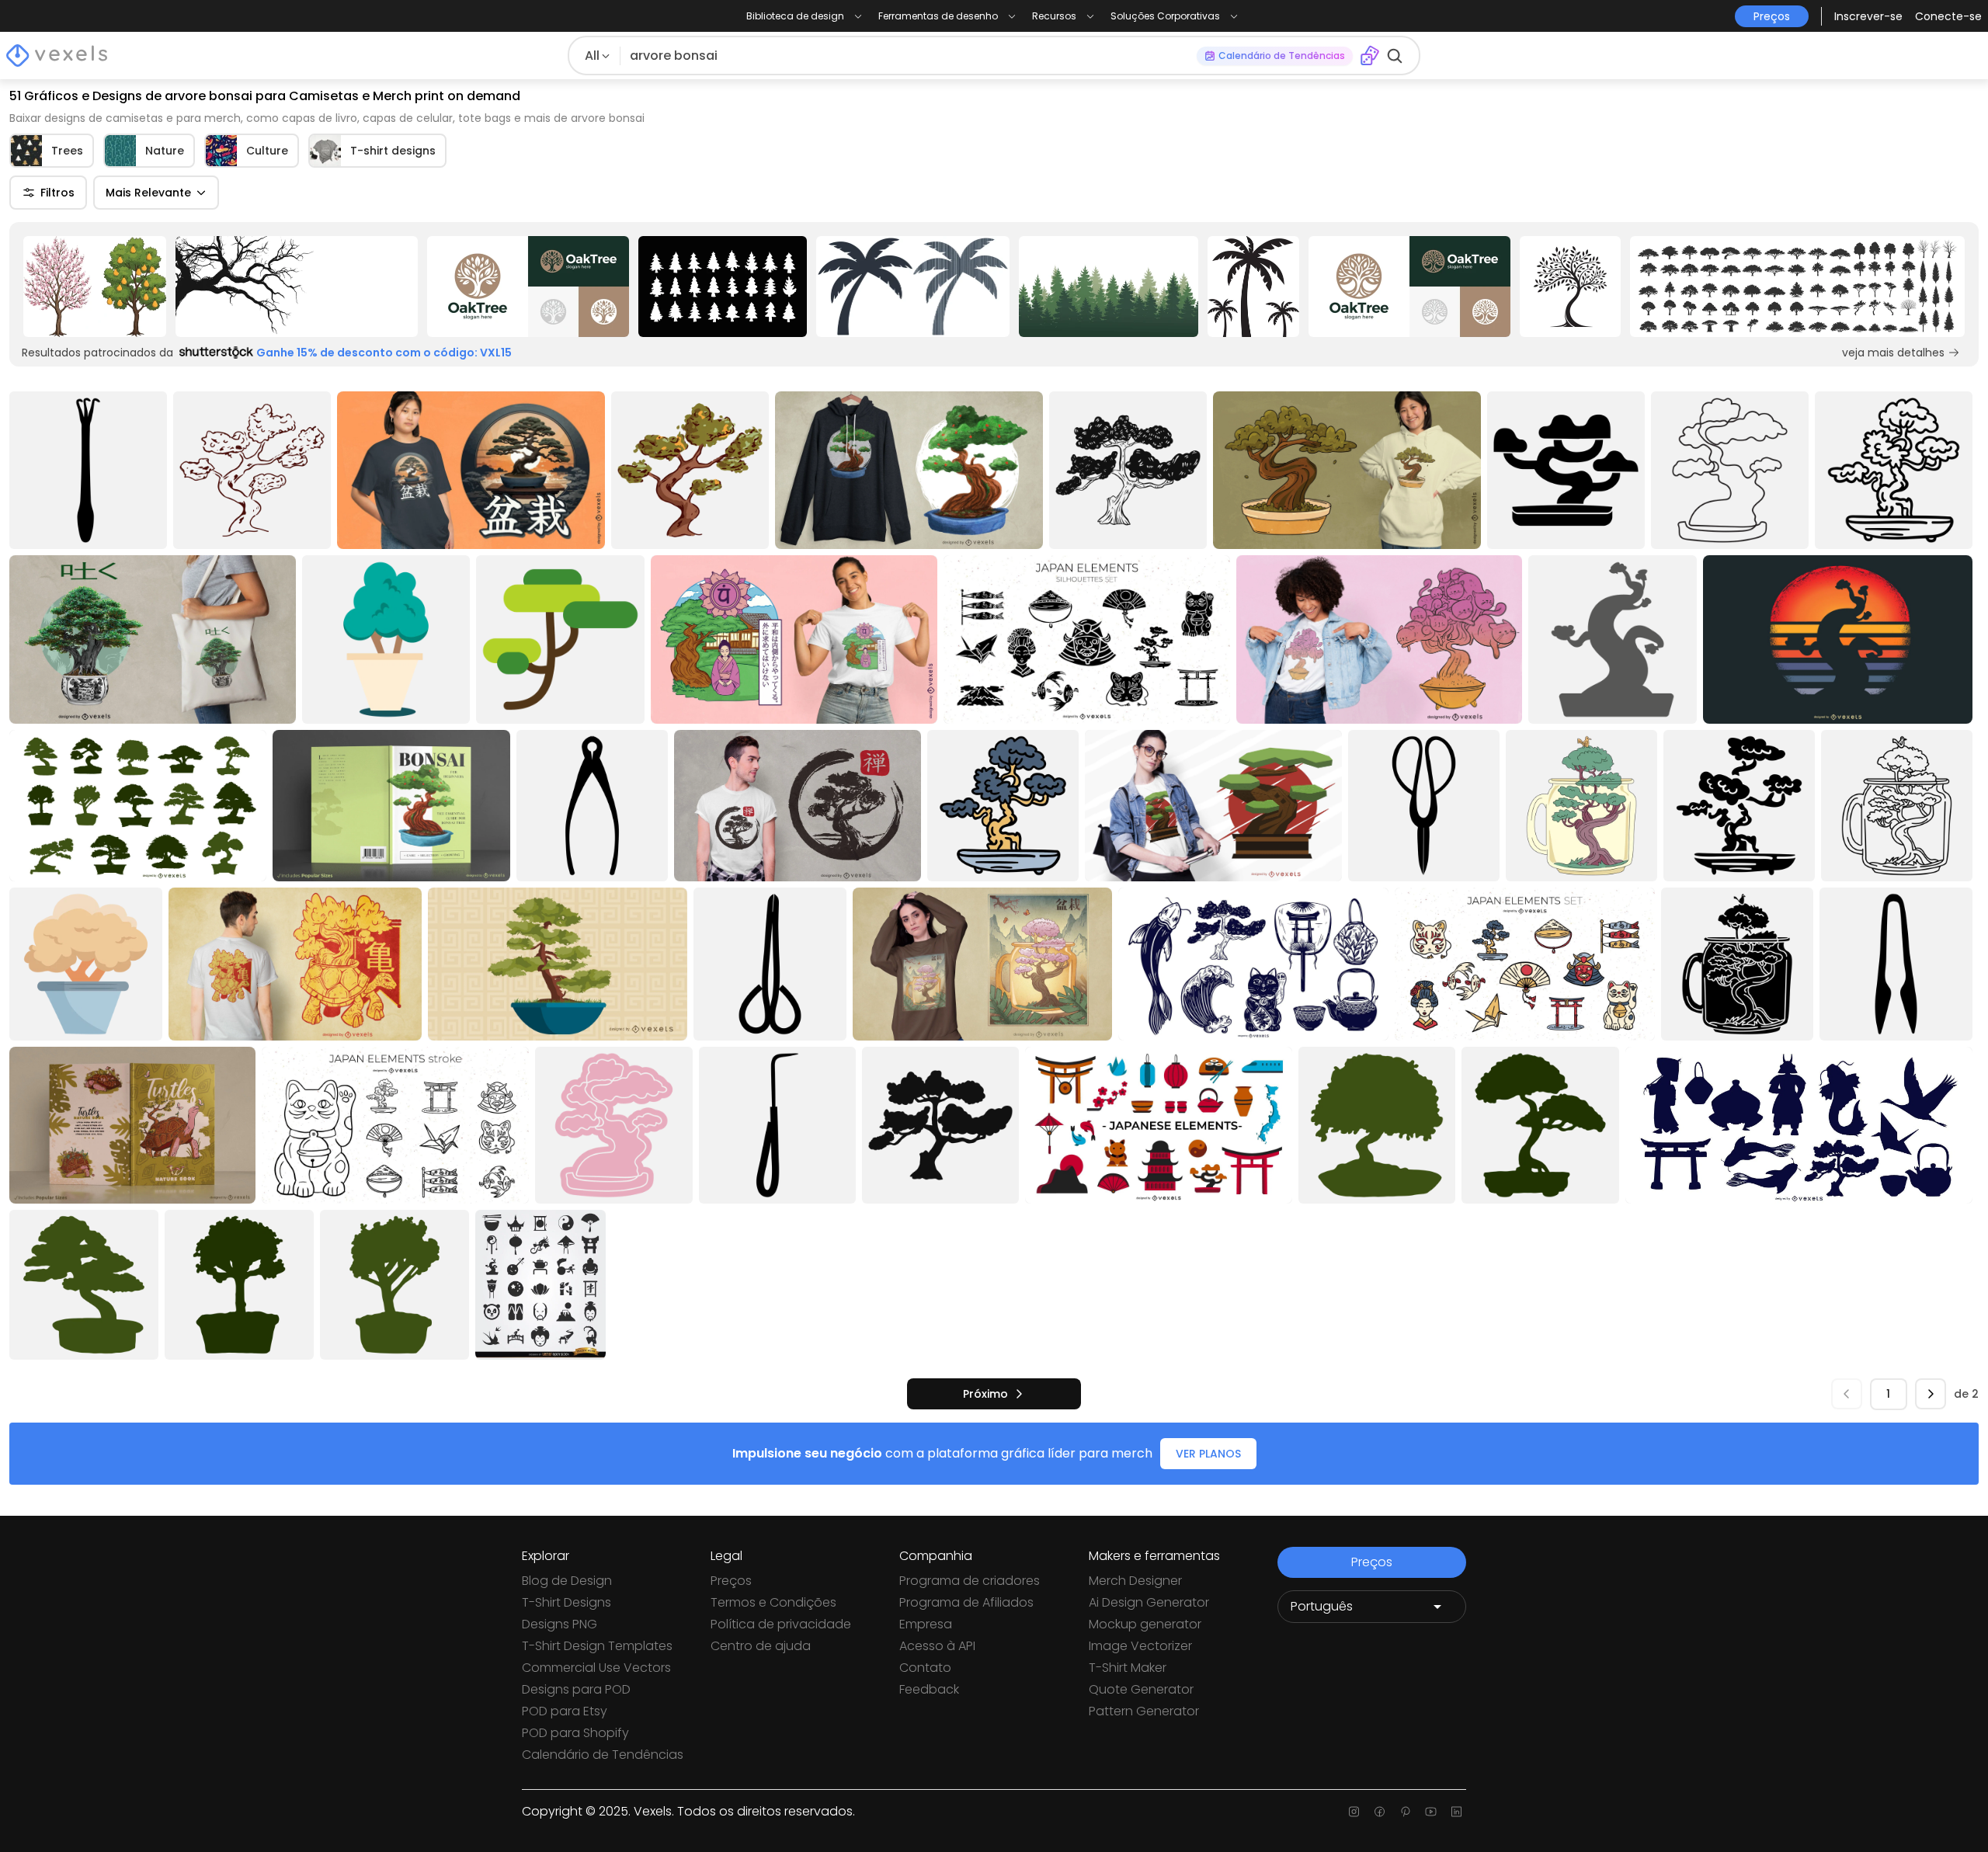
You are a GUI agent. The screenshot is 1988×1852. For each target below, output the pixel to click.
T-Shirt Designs (567, 1602)
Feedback (929, 1689)
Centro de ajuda (761, 1646)
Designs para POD (576, 1689)
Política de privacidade (781, 1624)
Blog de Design (567, 1581)
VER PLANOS (1208, 1454)
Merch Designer (1135, 1581)
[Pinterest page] (1405, 1812)
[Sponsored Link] (95, 287)
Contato (925, 1668)
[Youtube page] (1431, 1812)
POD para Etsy (565, 1711)
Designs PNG (560, 1624)
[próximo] (1931, 1394)
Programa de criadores (970, 1581)
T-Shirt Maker (1128, 1668)
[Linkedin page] (1456, 1812)
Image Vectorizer (1140, 1646)
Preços (731, 1581)
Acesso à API (937, 1646)
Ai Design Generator (1149, 1602)
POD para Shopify (575, 1733)
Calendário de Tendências (603, 1755)
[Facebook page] (1380, 1812)
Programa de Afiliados (966, 1602)
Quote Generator (1141, 1689)
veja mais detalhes (1893, 353)
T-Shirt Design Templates (597, 1646)
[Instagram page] (1354, 1812)
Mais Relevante (148, 193)
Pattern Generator (1144, 1711)
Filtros (57, 193)
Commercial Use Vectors (596, 1668)
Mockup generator (1145, 1624)
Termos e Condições (773, 1602)
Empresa (926, 1624)
